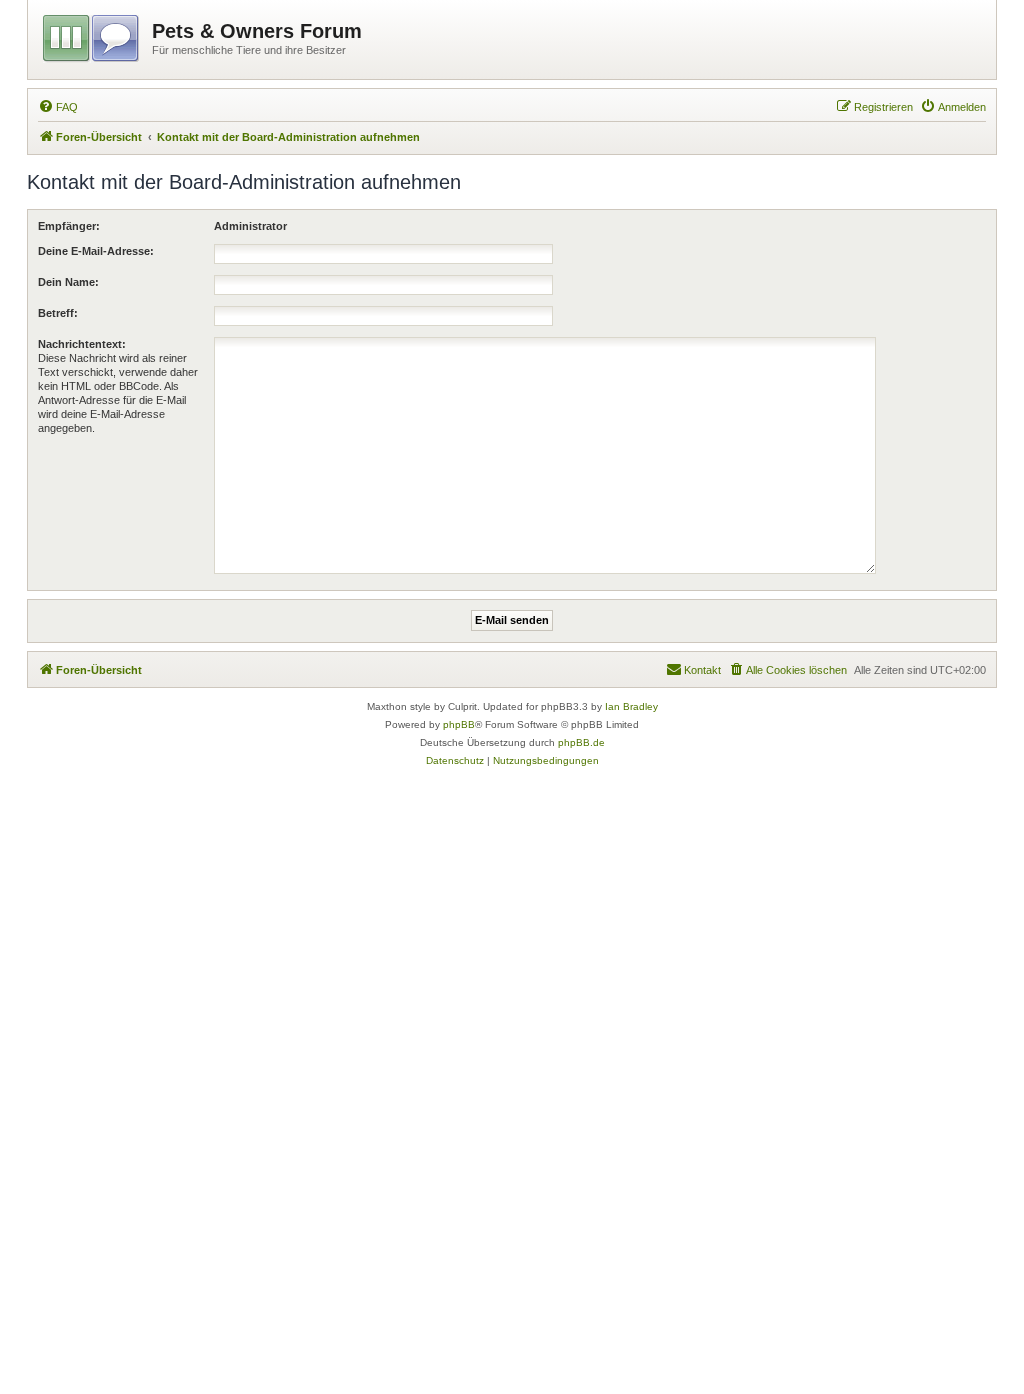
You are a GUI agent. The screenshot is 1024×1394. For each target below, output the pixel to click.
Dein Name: (68, 282)
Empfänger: (69, 226)
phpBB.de (581, 742)
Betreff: (58, 313)
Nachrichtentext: (82, 344)
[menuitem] (58, 107)
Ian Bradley (631, 706)
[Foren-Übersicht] (92, 35)
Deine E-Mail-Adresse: (96, 251)
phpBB (459, 724)
